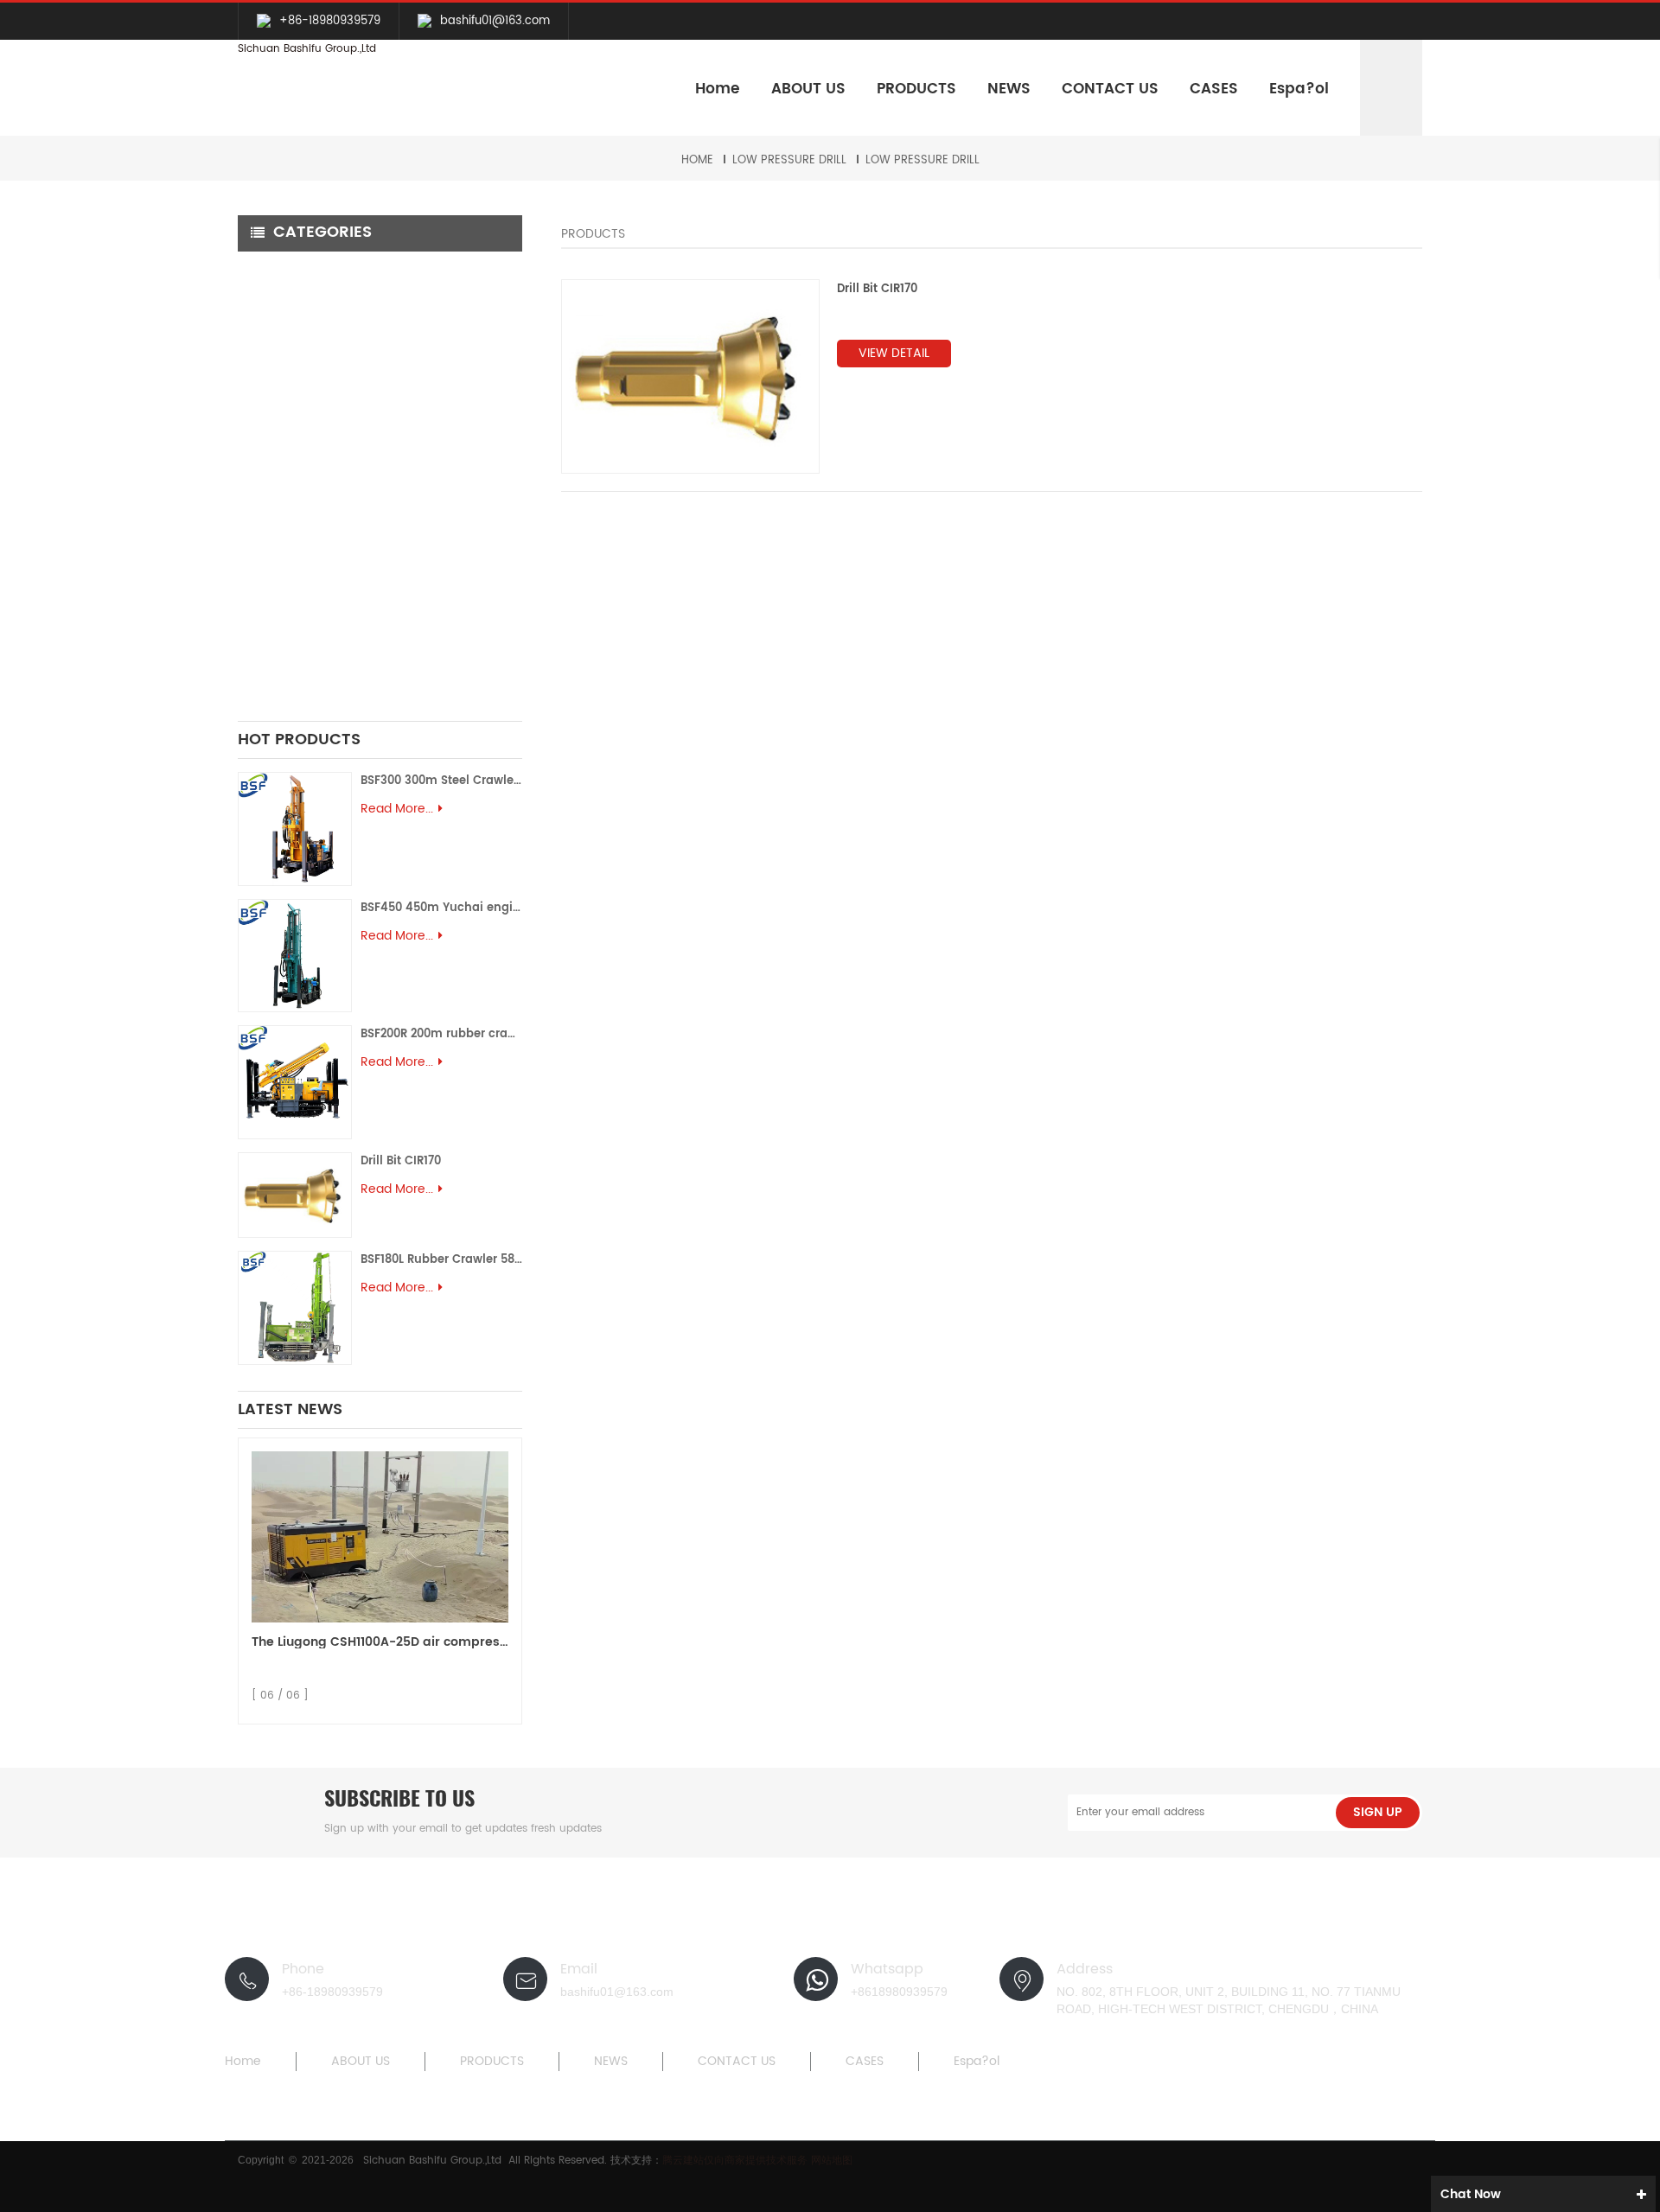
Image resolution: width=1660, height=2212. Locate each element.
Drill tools (278, 676)
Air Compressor (297, 382)
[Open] (1639, 225)
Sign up (1378, 1812)
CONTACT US (1110, 89)
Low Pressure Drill (789, 160)
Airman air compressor (320, 452)
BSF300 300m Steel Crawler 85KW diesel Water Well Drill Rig (441, 781)
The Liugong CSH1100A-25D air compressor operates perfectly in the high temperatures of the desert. (380, 1642)
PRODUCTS (916, 89)
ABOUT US (808, 89)
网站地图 (832, 2161)
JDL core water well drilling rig (344, 555)
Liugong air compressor (323, 411)
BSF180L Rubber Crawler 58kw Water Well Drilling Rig (441, 1260)
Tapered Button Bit (304, 647)
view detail (894, 353)
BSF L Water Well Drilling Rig (332, 518)
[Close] (1639, 321)
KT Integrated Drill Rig (313, 270)
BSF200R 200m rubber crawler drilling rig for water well (441, 1034)
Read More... (397, 809)
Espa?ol (1299, 89)
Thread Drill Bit (293, 626)
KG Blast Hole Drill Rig (313, 307)
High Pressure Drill (304, 605)
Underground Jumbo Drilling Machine (361, 344)
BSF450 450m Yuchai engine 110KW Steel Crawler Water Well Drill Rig (441, 908)
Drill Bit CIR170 (401, 1161)
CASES (1214, 89)
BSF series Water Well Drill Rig (338, 481)
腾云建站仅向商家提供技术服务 (737, 2161)
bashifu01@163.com (495, 21)
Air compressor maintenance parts (359, 431)
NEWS (1009, 89)
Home (718, 89)
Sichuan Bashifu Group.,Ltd (307, 49)
